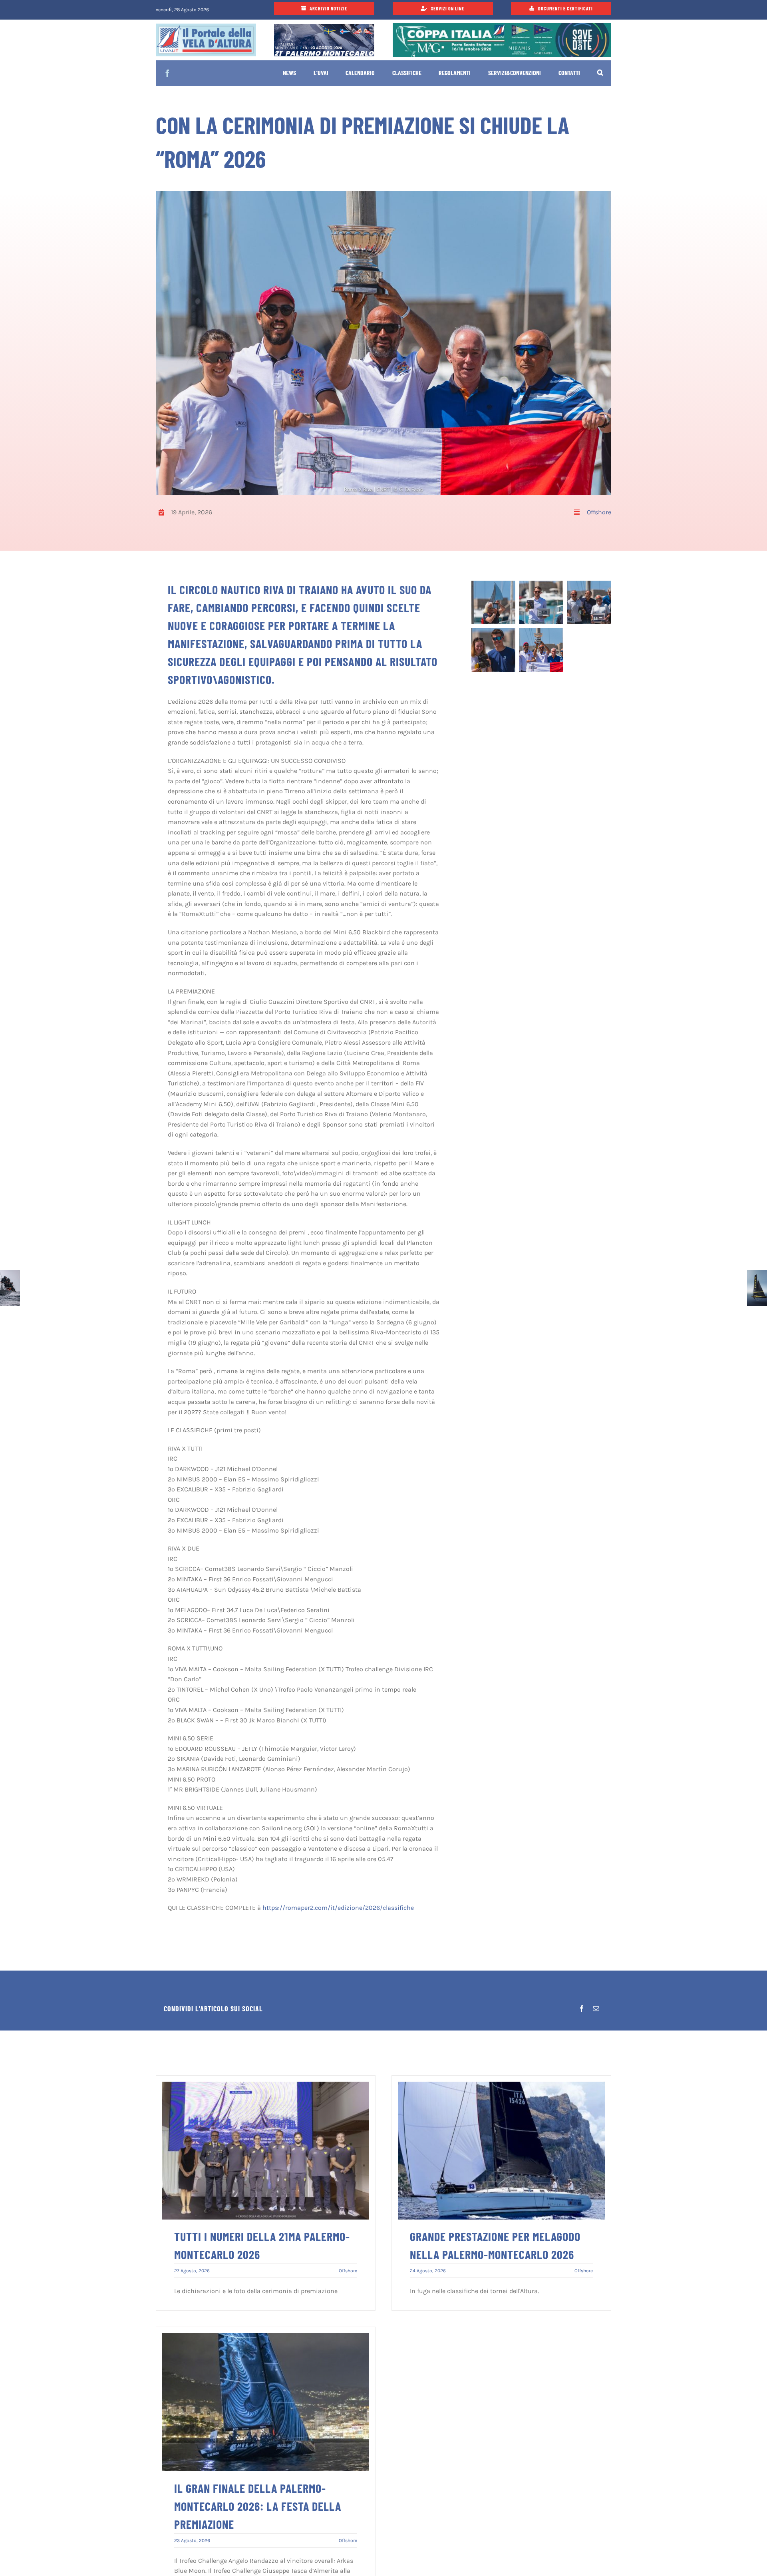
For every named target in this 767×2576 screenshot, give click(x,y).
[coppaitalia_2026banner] (502, 26)
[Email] (596, 2009)
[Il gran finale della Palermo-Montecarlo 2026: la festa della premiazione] (266, 2338)
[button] (600, 74)
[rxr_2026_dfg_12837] (541, 584)
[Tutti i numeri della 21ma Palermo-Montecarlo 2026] (266, 2087)
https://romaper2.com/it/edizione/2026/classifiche (338, 1908)
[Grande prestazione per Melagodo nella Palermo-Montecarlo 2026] (501, 2087)
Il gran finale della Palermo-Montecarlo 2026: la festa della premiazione (258, 2506)
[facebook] (167, 73)
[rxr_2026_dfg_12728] (493, 584)
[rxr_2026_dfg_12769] (493, 631)
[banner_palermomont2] (324, 27)
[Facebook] (582, 2009)
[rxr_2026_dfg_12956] (541, 631)
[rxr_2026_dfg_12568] (589, 584)
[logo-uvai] (206, 27)
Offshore (599, 512)
